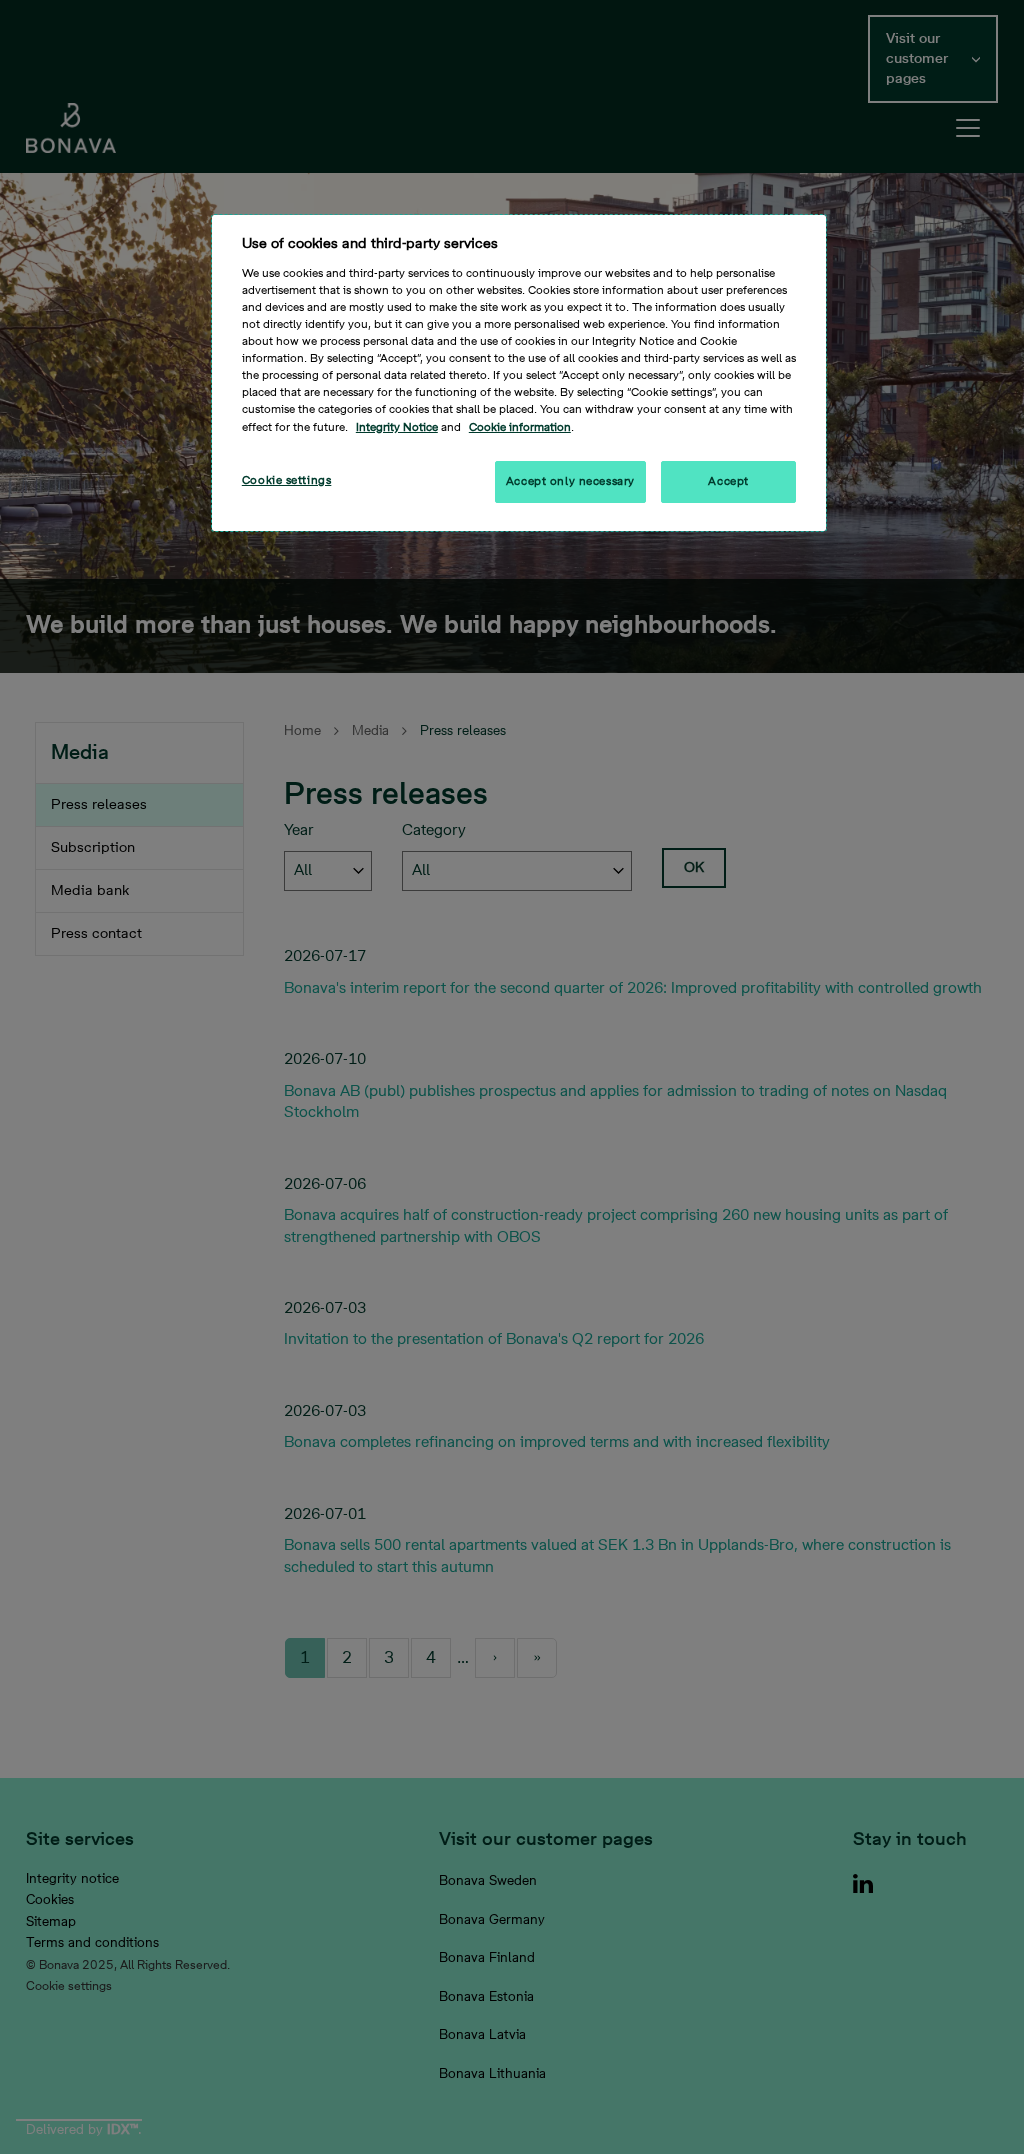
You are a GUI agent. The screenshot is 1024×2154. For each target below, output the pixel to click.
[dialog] (519, 372)
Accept (728, 481)
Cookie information (520, 427)
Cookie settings (287, 480)
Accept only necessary (570, 481)
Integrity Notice (397, 427)
